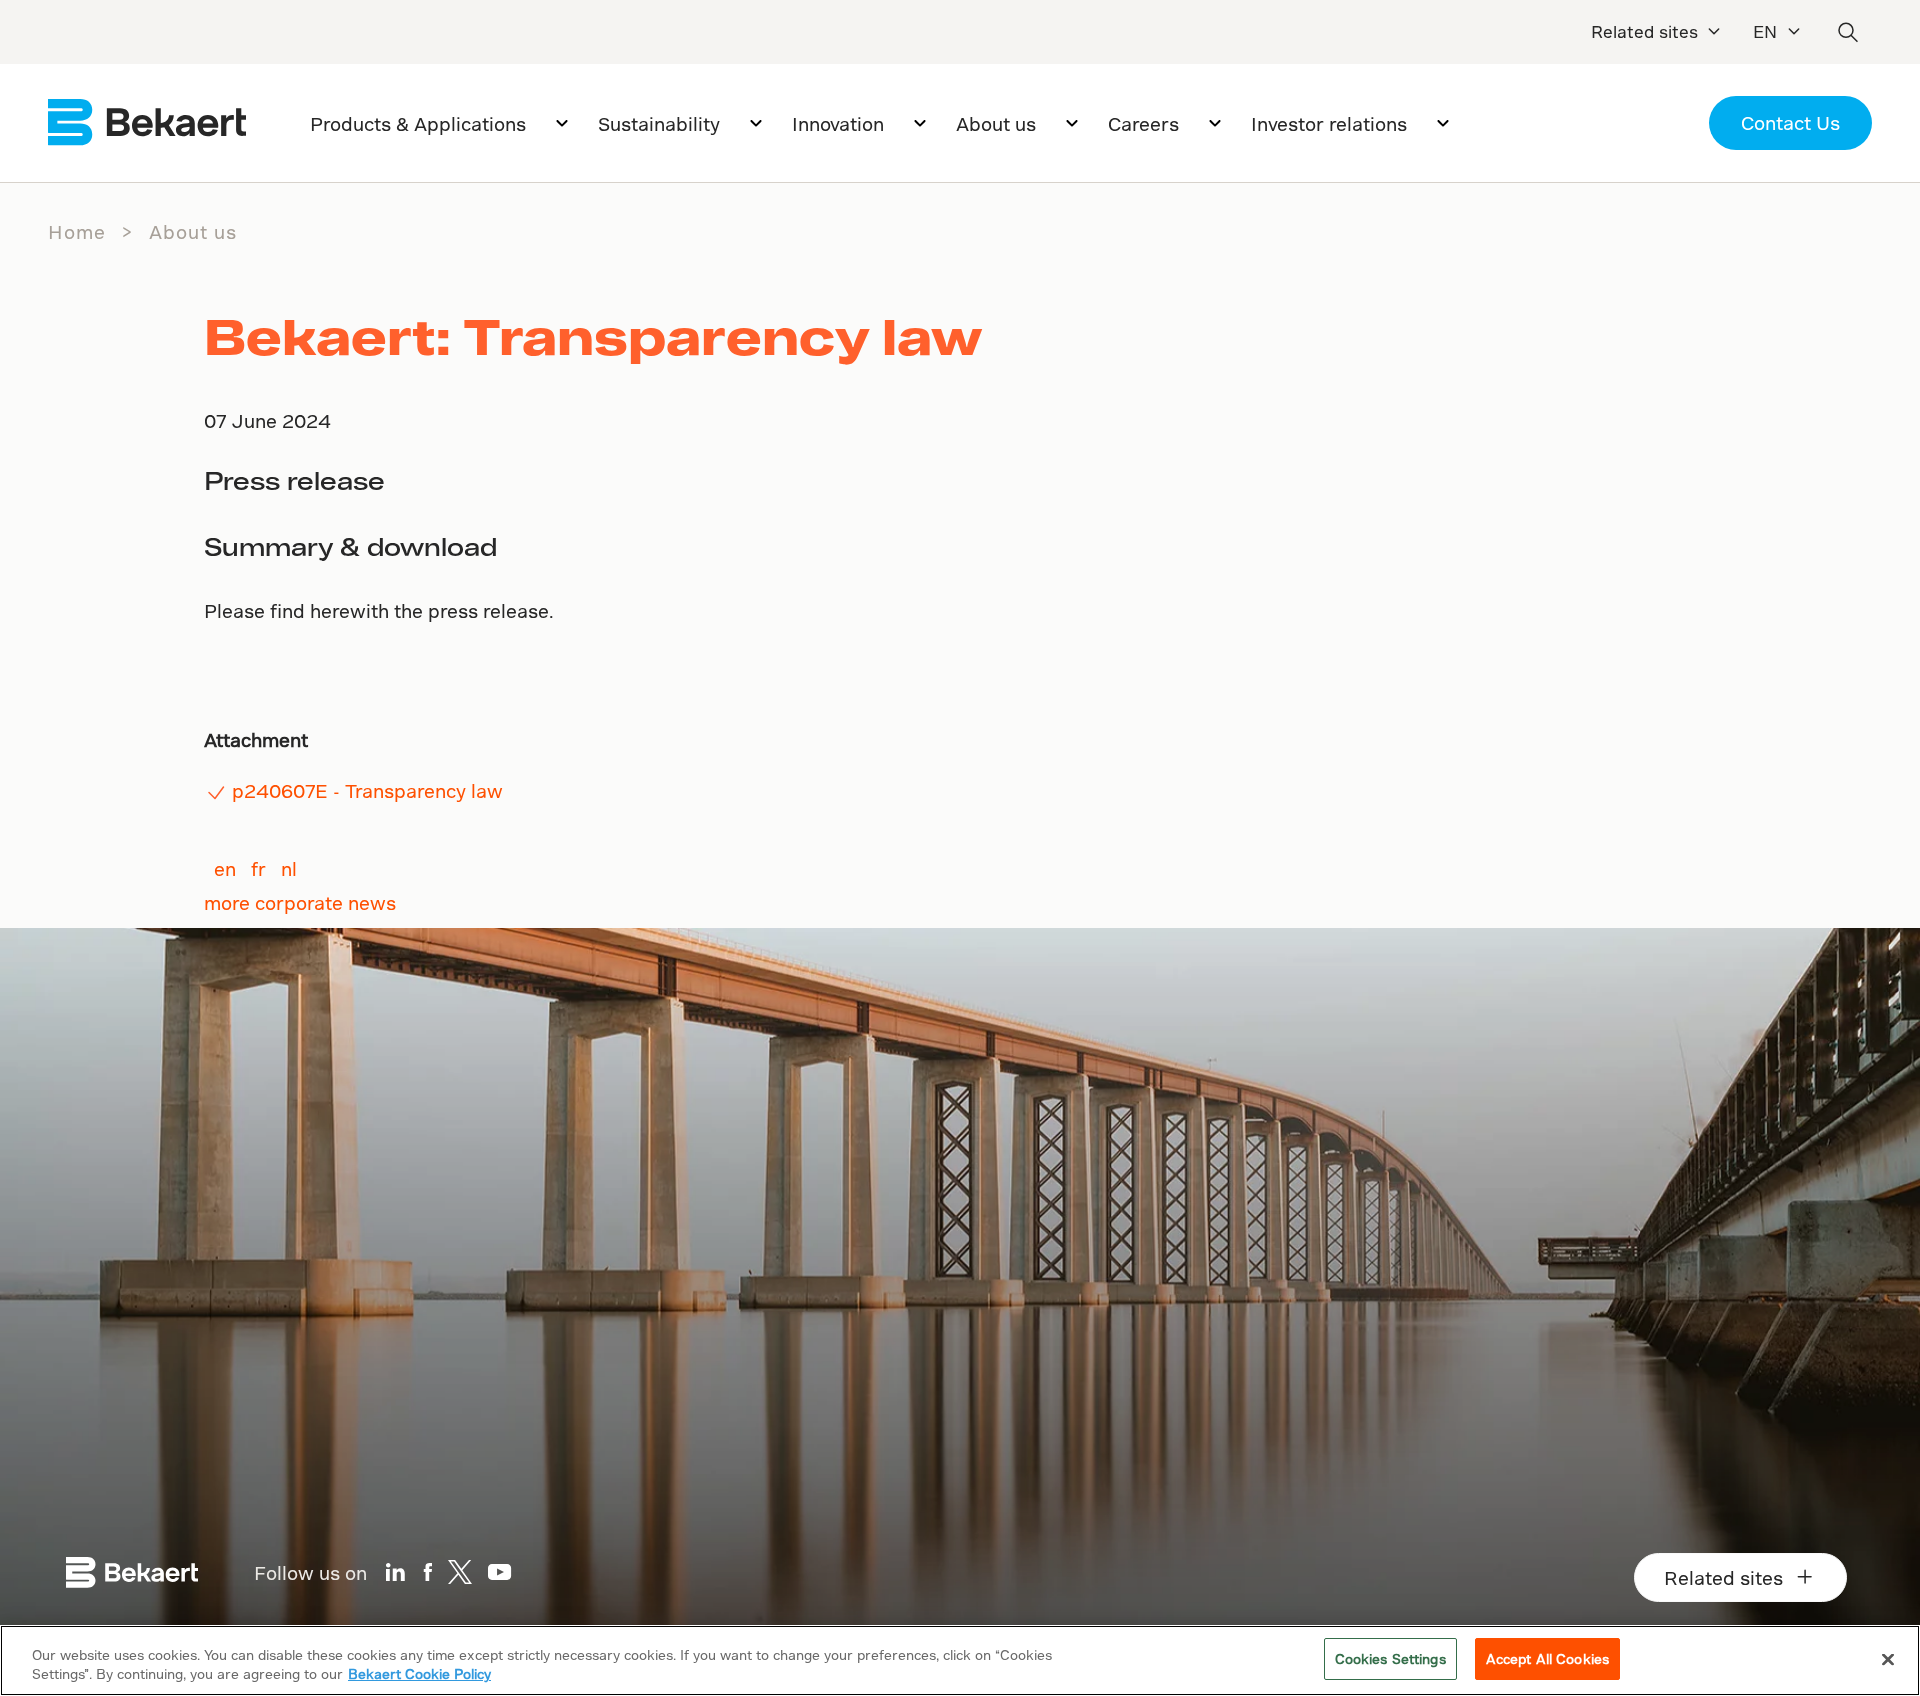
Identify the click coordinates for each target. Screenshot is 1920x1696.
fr (258, 868)
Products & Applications (418, 123)
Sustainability (659, 123)
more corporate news (300, 902)
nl (289, 868)
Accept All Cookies (1547, 1658)
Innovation (838, 123)
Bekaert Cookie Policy (419, 1674)
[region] (960, 1660)
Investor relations (1329, 123)
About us (996, 123)
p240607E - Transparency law (367, 790)
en (225, 868)
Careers (1143, 123)
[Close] (1888, 1659)
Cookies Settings (1390, 1658)
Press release (294, 480)
